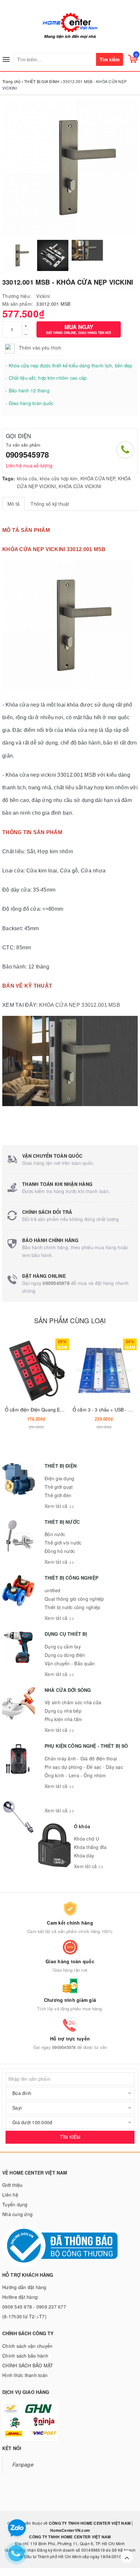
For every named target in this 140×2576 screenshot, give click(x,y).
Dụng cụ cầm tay (63, 1646)
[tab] (14, 504)
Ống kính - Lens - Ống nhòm (75, 1775)
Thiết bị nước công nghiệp (72, 1607)
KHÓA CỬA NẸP (98, 478)
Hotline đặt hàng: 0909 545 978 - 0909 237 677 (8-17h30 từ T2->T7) (34, 2307)
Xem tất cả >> (59, 1506)
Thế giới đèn (58, 1495)
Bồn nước (55, 1534)
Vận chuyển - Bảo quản (70, 1663)
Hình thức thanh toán (25, 2375)
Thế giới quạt (59, 1487)
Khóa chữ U (87, 1839)
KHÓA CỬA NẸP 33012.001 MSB (80, 1005)
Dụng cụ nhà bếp (63, 1711)
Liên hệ (10, 2195)
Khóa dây (84, 1855)
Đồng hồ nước (60, 1551)
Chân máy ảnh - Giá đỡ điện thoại (81, 1758)
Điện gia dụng (59, 1478)
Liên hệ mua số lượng (29, 465)
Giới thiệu (13, 2185)
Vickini (43, 296)
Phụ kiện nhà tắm (63, 1719)
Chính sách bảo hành (25, 2356)
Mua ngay (79, 329)
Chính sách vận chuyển (27, 2346)
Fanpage (23, 2464)
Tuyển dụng (15, 2204)
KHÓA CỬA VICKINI (80, 486)
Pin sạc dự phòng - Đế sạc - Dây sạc (84, 1767)
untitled (52, 1590)
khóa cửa (27, 478)
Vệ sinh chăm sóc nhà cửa (73, 1702)
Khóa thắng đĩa (90, 1847)
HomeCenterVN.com (70, 2530)
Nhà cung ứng (17, 2214)
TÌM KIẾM (70, 2137)
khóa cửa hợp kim (59, 478)
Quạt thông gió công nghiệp (74, 1599)
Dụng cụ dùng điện (65, 1655)
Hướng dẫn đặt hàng (24, 2287)
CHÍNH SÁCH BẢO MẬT (28, 2365)
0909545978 (27, 454)
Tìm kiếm (110, 59)
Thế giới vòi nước (63, 1543)
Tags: (9, 478)
